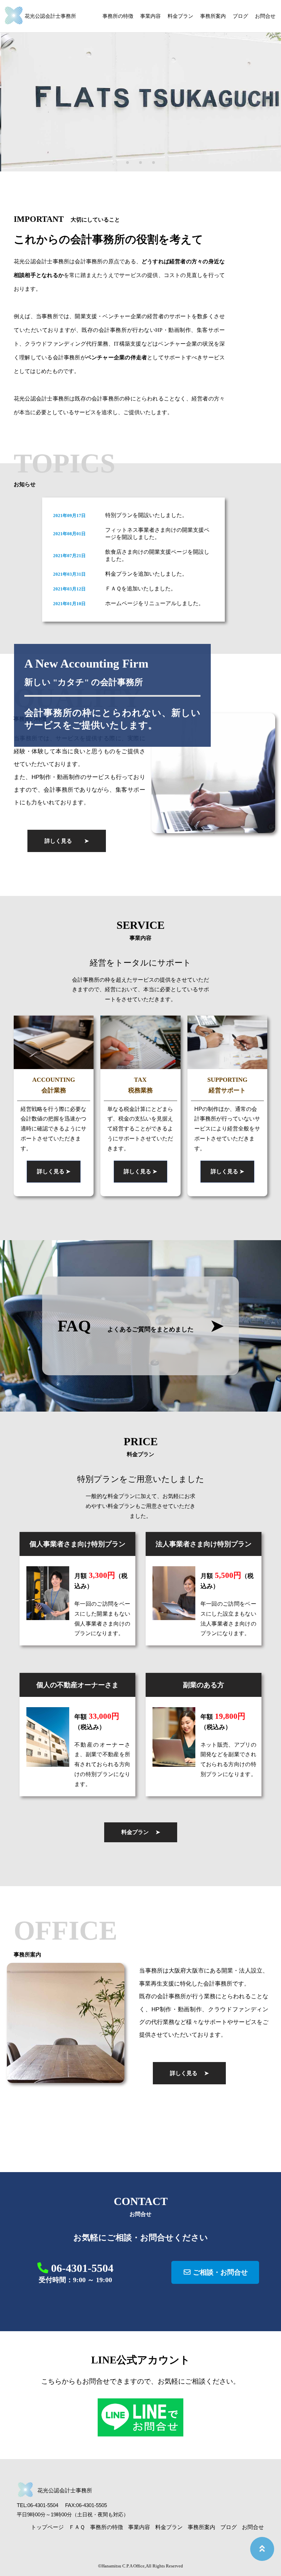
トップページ (47, 2527)
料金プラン (180, 16)
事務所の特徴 (118, 16)
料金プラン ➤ (141, 1832)
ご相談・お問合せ (219, 2272)
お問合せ (265, 16)
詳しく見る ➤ (67, 841)
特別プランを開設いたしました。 (146, 515)
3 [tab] (154, 163)
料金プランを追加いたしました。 (146, 574)
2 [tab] (140, 163)
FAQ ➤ (141, 1326)
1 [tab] (127, 163)
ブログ (240, 16)
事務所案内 (213, 16)
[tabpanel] (140, 86)
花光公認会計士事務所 (50, 16)
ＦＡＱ (77, 2527)
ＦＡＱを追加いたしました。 (141, 589)
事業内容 (150, 16)
